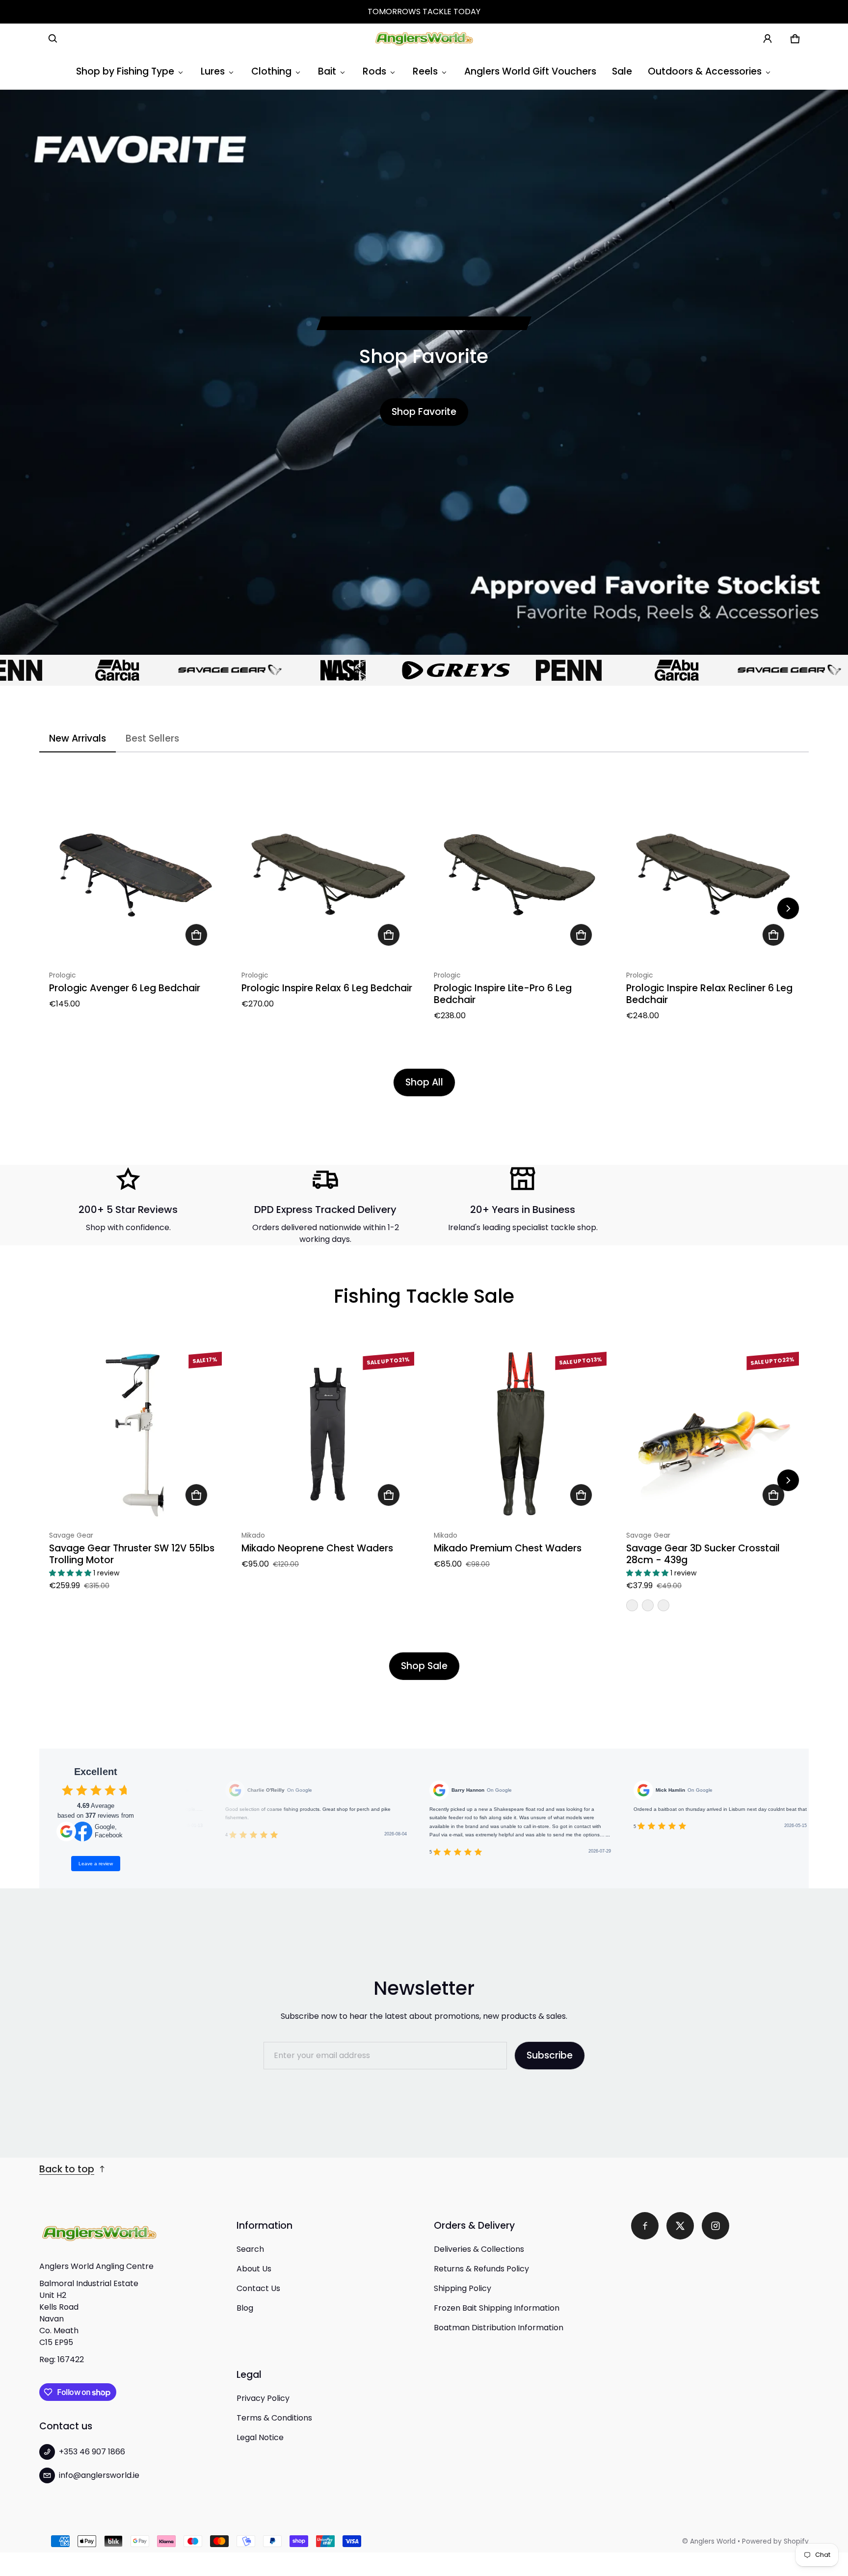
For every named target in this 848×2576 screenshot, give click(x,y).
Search (250, 2249)
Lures (213, 71)
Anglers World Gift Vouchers (530, 71)
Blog (245, 2308)
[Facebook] (645, 2226)
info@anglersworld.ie (99, 2475)
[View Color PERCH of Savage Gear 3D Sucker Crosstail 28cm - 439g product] (632, 1605)
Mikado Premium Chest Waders (508, 1548)
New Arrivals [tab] (78, 738)
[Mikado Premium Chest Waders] (520, 1434)
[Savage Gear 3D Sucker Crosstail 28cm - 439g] (713, 1434)
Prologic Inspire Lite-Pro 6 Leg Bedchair (503, 994)
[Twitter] (680, 2226)
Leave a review (96, 1864)
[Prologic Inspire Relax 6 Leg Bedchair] (328, 874)
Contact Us (258, 2288)
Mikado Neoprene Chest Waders (317, 1548)
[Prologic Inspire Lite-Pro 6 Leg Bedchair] (520, 874)
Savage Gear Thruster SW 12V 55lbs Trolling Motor (132, 1554)
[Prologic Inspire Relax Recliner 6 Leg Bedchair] (713, 874)
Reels (425, 71)
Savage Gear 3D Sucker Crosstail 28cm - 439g (703, 1554)
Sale (622, 71)
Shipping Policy (463, 2288)
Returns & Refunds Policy (481, 2269)
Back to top (67, 2169)
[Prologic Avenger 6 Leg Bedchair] (135, 874)
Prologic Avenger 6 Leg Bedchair (125, 988)
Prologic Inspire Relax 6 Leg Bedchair (327, 988)
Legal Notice (260, 2437)
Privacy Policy (263, 2398)
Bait (327, 71)
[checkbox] (67, 1790)
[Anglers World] (424, 39)
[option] (164, 670)
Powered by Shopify (775, 2541)
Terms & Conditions (274, 2418)
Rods (374, 71)
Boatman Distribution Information (499, 2328)
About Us (254, 2269)
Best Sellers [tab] (152, 738)
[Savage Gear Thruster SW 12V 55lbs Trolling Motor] (135, 1434)
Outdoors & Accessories (705, 71)
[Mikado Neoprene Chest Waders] (328, 1434)
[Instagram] (715, 2226)
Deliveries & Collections (479, 2249)
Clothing (271, 71)
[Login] (768, 39)
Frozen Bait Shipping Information (497, 2308)
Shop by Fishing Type (125, 71)
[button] (53, 39)
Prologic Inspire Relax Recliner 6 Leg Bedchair (709, 994)
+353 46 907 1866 (92, 2452)
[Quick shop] (196, 935)
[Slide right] (788, 908)
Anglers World (713, 2541)
